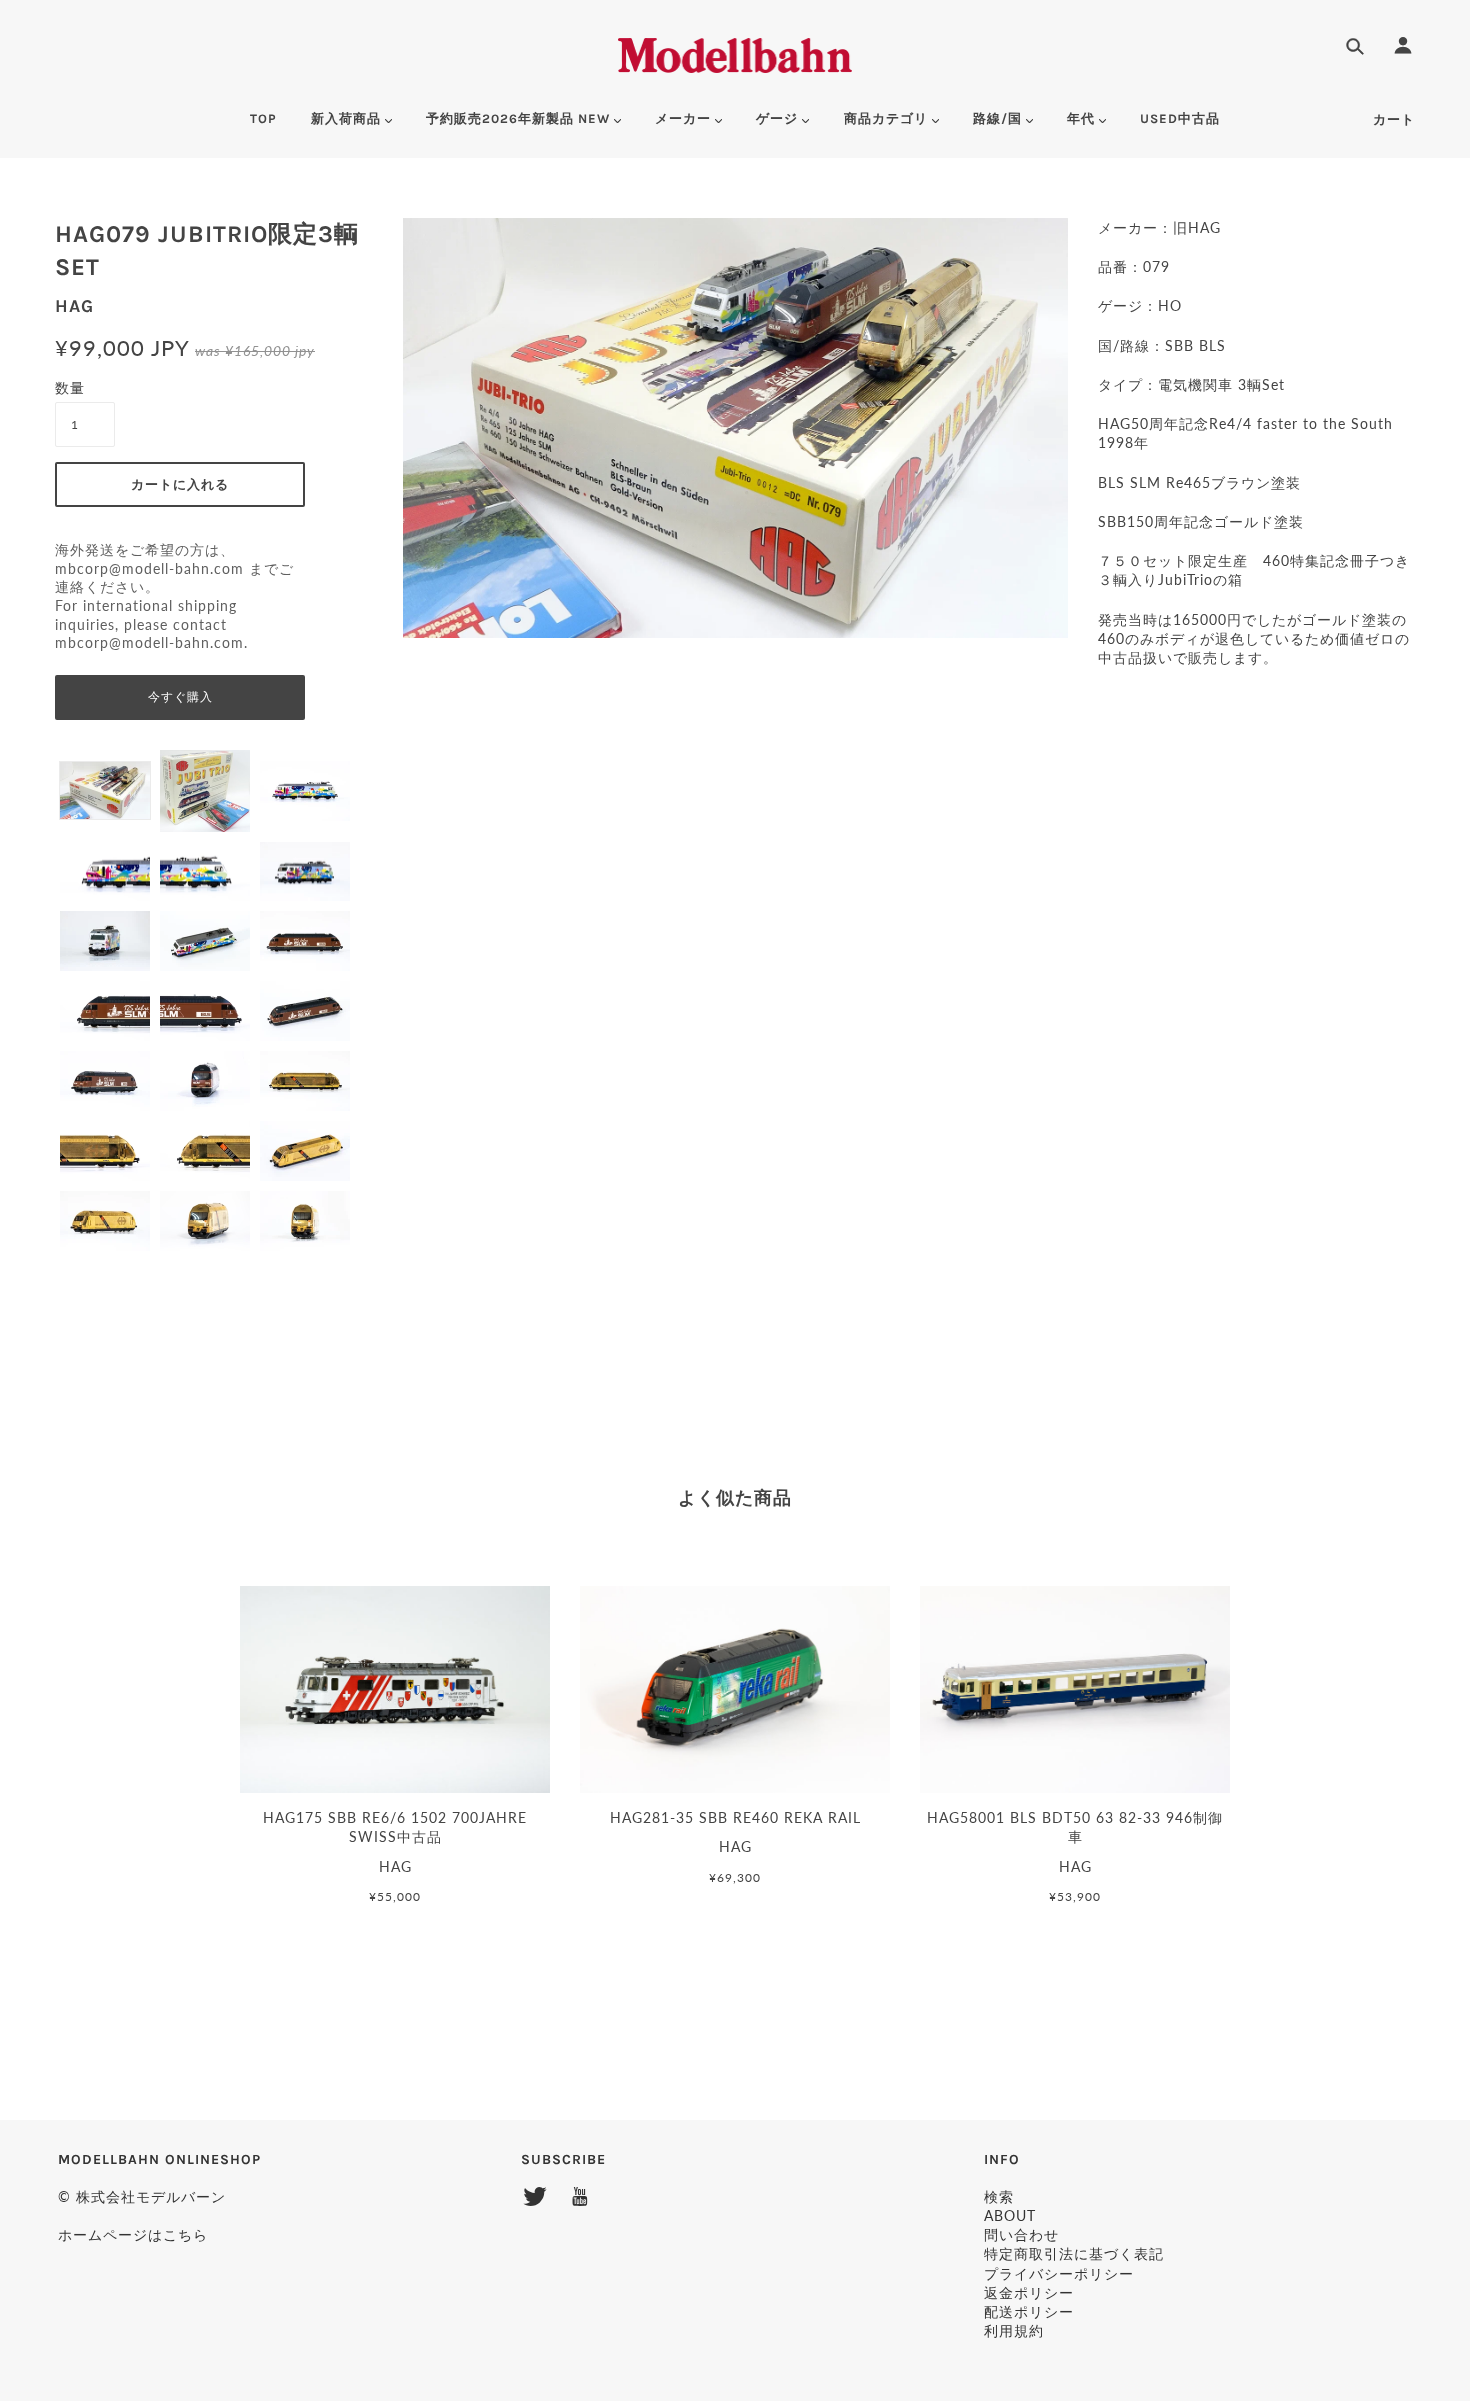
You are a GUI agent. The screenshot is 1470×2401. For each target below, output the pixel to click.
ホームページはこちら (133, 2234)
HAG (74, 306)
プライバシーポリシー (1059, 2273)
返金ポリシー (1029, 2292)
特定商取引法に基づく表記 (1074, 2253)
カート (1394, 119)
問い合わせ (1021, 2234)
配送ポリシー (1029, 2311)
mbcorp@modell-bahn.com (149, 569)
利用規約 (1014, 2330)
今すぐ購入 (180, 697)
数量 (70, 387)
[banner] (735, 52)
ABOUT (1010, 2215)
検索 (999, 2196)
